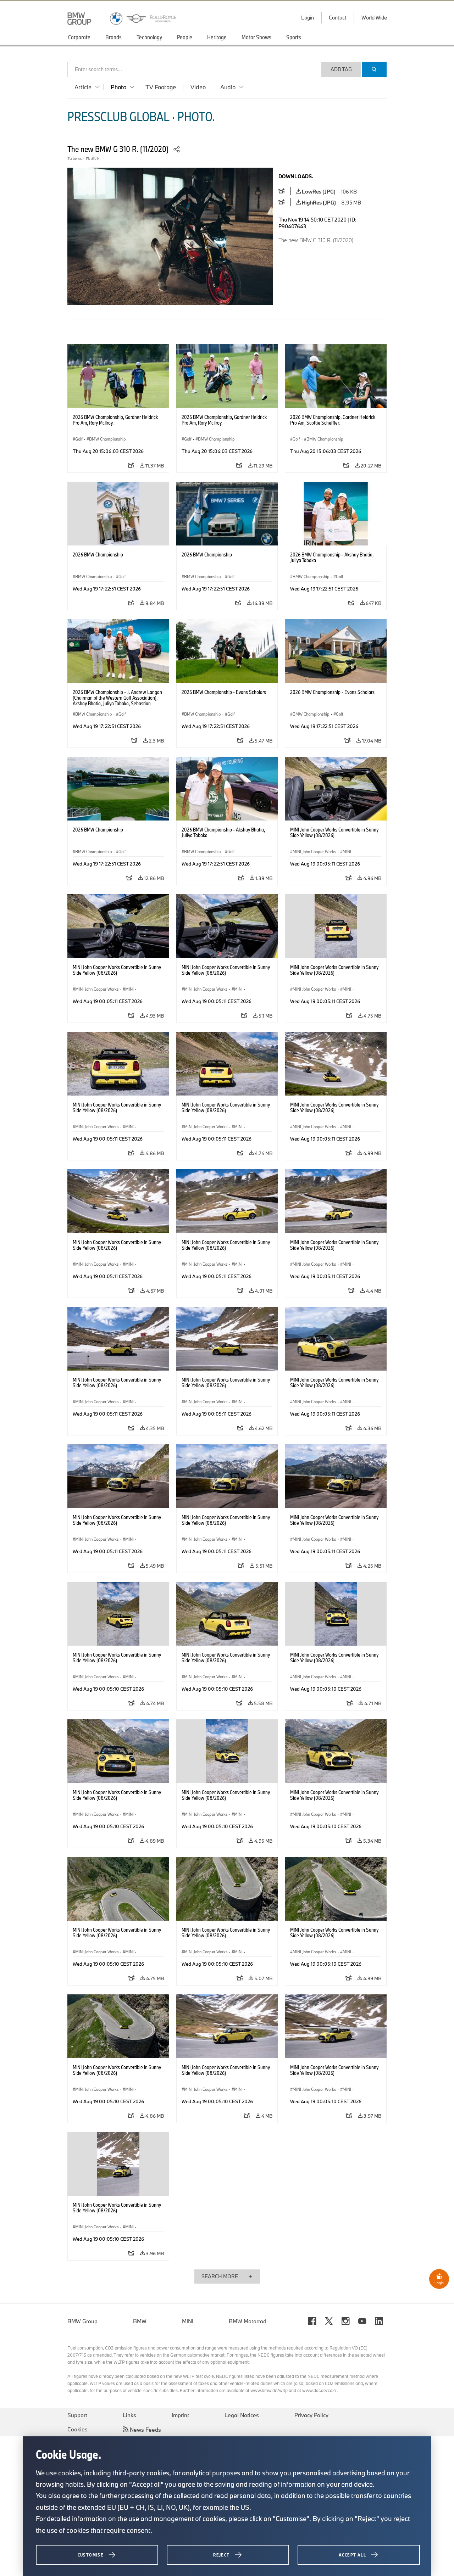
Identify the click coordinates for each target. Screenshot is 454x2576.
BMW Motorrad (248, 2321)
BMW (140, 2321)
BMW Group (82, 2321)
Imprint (180, 2415)
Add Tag (341, 69)
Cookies (77, 2429)
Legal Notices (242, 2415)
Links (129, 2415)
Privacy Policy (311, 2415)
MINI (188, 2321)
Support (77, 2415)
